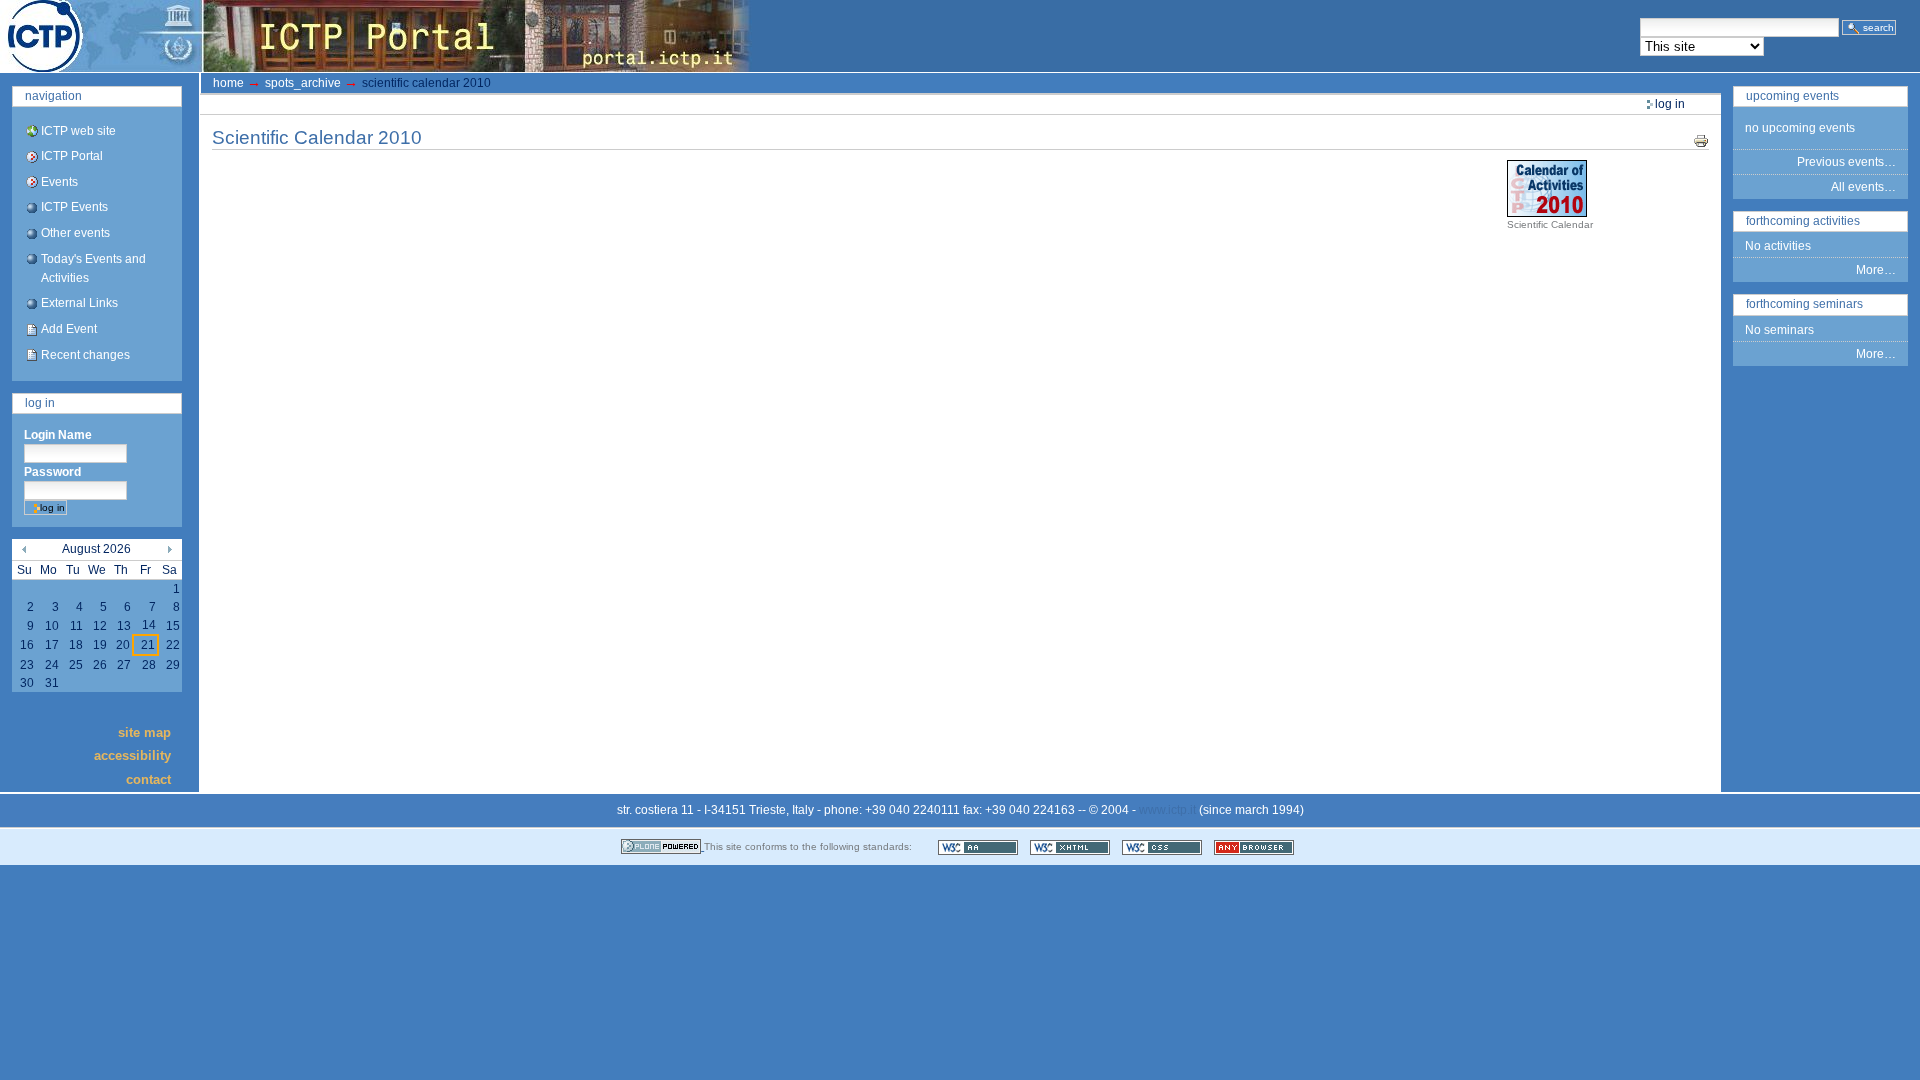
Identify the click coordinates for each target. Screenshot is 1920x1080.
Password (52, 472)
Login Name (58, 435)
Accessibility (132, 755)
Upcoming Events (1792, 96)
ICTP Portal (376, 36)
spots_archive (303, 83)
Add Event (69, 329)
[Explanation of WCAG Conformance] (979, 846)
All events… (1863, 187)
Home (228, 83)
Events (59, 182)
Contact (148, 778)
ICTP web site (78, 131)
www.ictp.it (1167, 810)
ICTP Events (74, 207)
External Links (79, 303)
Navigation (53, 96)
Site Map (144, 732)
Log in (40, 403)
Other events (75, 233)
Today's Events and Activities (93, 268)
